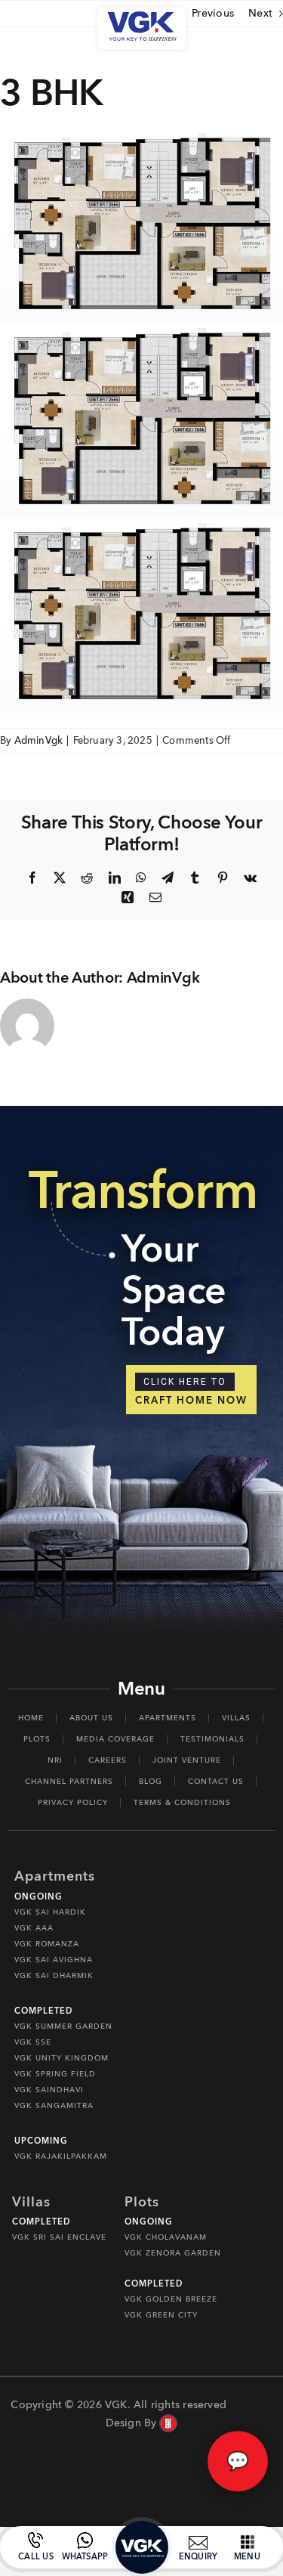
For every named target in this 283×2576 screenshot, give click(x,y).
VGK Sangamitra (54, 2106)
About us (91, 1718)
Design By (131, 2423)
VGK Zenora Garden (173, 2253)
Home (31, 1718)
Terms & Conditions (182, 1803)
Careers (108, 1760)
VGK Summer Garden (63, 2026)
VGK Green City (161, 2315)
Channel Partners (69, 1782)
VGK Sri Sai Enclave (59, 2237)
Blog (151, 1782)
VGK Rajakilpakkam (61, 2156)
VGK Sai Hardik (50, 1912)
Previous (213, 13)
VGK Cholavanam (166, 2237)
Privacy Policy (73, 1803)
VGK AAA (34, 1928)
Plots (37, 1739)
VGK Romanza (47, 1944)
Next (260, 13)
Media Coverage (115, 1739)
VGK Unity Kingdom (62, 2058)
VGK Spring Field (55, 2074)
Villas (236, 1718)
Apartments (168, 1718)
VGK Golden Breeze (171, 2299)
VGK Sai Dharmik (54, 1976)
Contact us (216, 1782)
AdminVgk (39, 741)
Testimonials (212, 1739)
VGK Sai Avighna (54, 1960)
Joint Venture (187, 1760)
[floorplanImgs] (141, 133)
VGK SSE (33, 2042)
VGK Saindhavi (49, 2090)
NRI (55, 1760)
